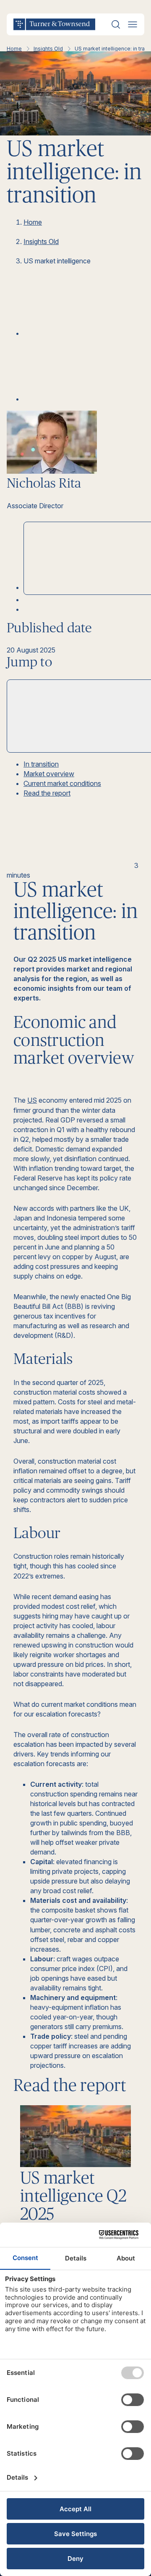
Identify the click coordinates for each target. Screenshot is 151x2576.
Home (14, 49)
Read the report (47, 793)
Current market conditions (62, 783)
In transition (41, 764)
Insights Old (48, 49)
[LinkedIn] (86, 333)
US (32, 1100)
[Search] (116, 24)
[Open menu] (133, 24)
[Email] (86, 399)
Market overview (49, 774)
